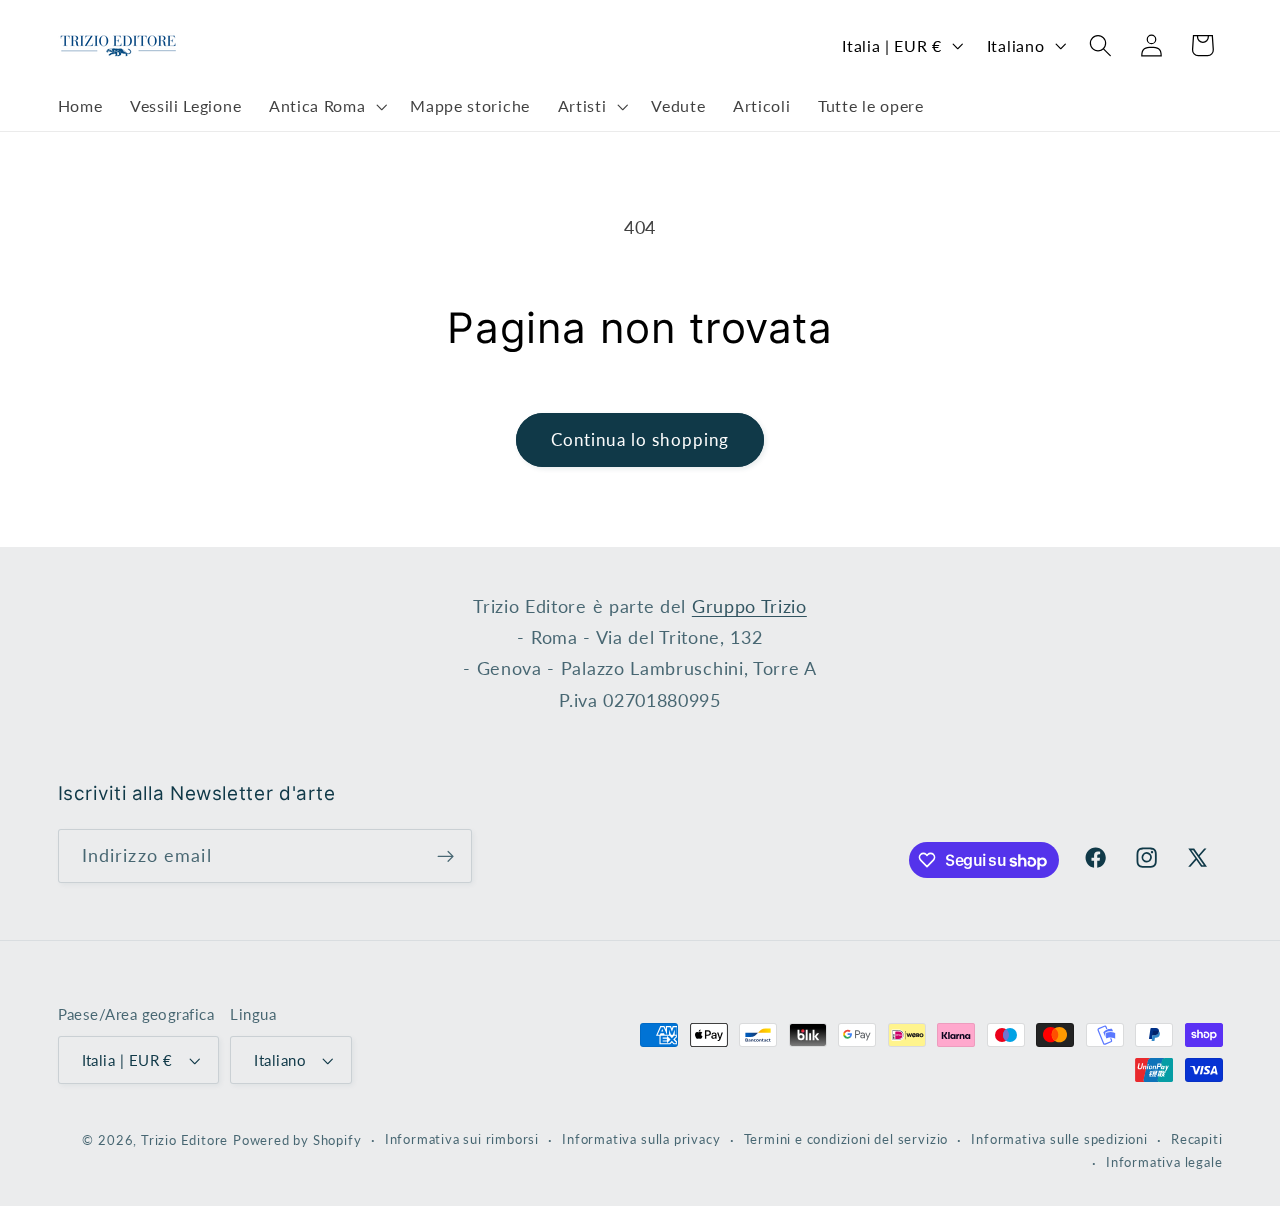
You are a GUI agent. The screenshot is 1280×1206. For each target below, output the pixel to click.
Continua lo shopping (640, 439)
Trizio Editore (184, 1140)
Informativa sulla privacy (641, 1139)
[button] (325, 107)
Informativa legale (1164, 1162)
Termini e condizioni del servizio (846, 1139)
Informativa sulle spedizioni (1059, 1139)
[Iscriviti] (445, 856)
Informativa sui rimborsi (462, 1139)
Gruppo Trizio (749, 606)
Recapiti (1196, 1139)
